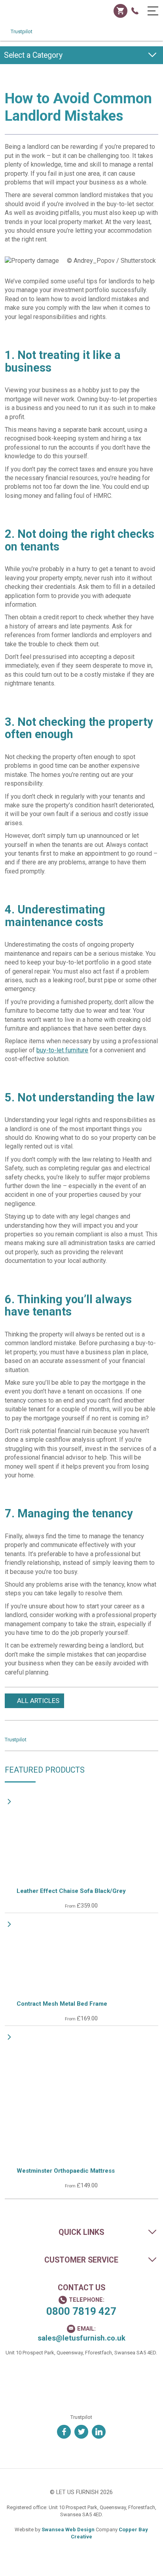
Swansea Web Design (68, 2529)
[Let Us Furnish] (36, 16)
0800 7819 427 (81, 2311)
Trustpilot (22, 31)
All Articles (38, 1701)
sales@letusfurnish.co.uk (81, 2338)
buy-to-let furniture (62, 1050)
